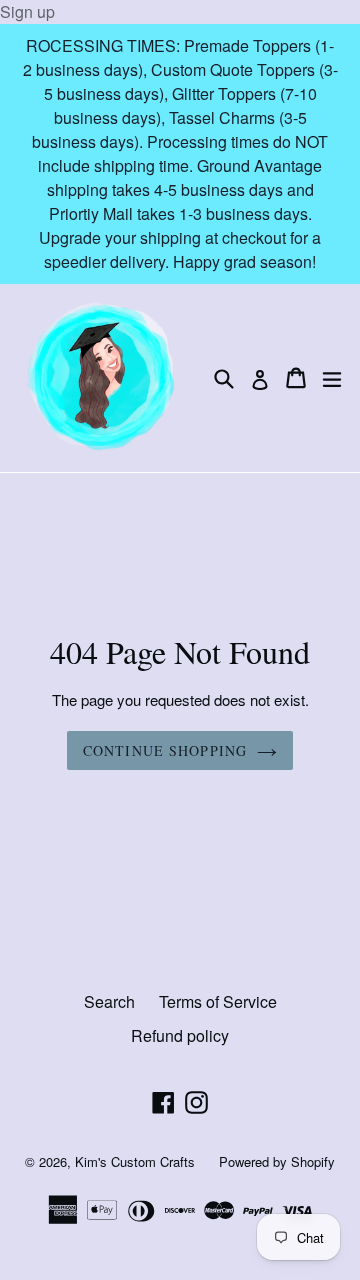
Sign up (27, 11)
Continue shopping (165, 750)
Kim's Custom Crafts (135, 1161)
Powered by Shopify (277, 1161)
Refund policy (180, 1035)
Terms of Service (218, 1001)
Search (109, 1001)
